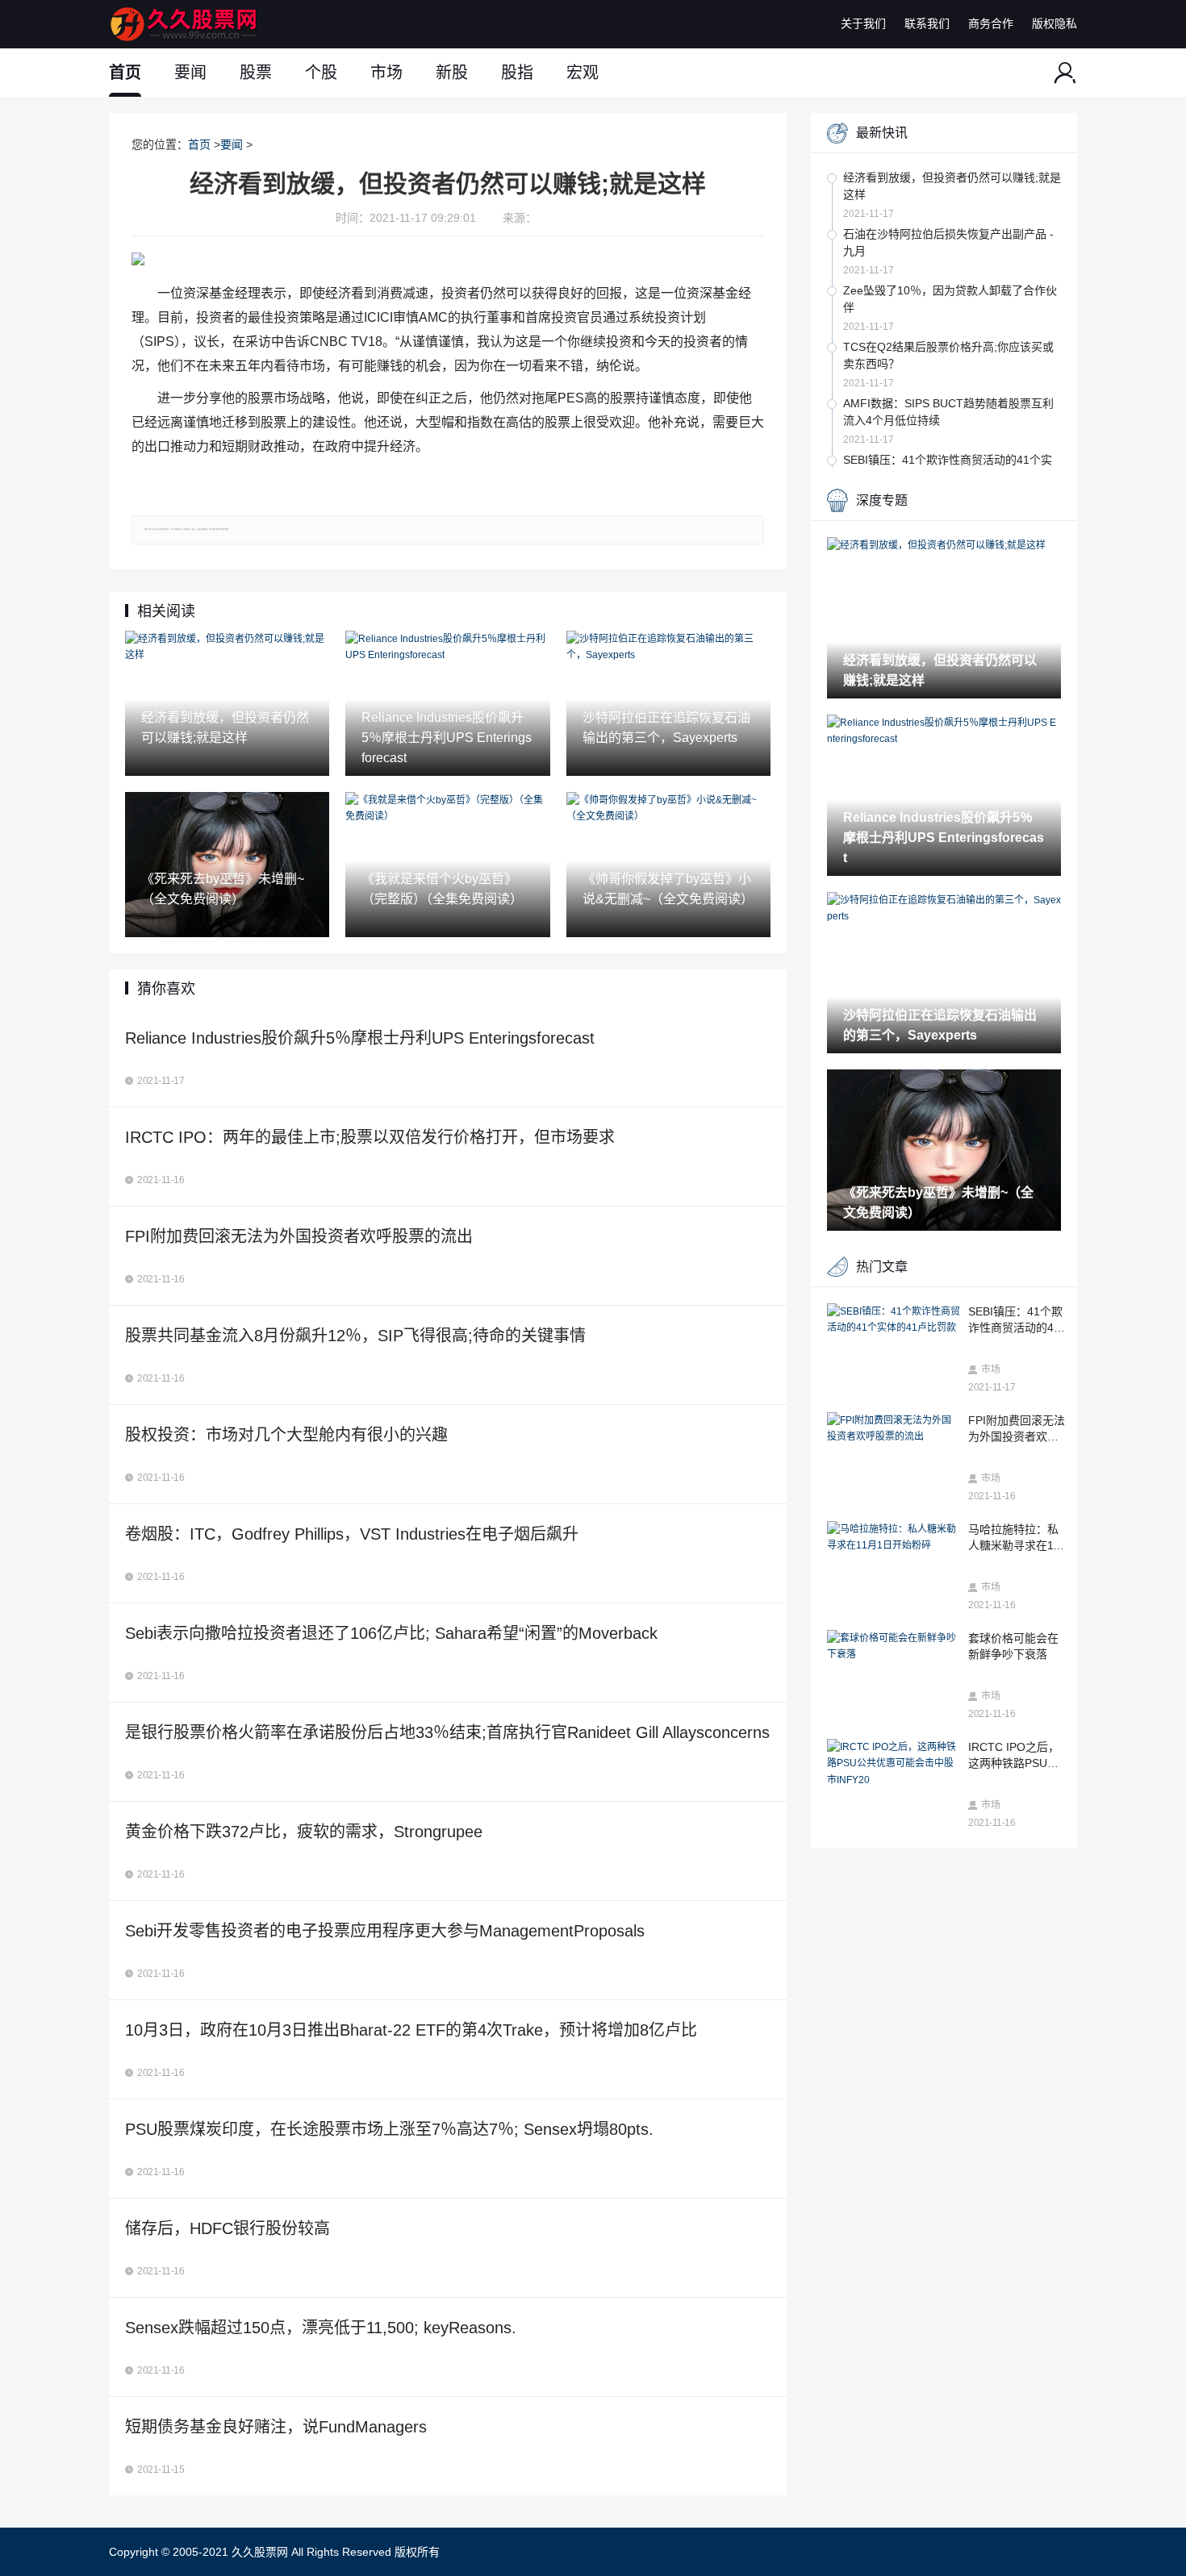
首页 (125, 73)
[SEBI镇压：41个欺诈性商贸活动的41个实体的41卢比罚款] (894, 1320)
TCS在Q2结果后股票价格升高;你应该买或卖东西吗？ (948, 355)
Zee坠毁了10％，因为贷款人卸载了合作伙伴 (950, 299)
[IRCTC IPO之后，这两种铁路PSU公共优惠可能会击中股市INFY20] (894, 1763)
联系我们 (927, 23)
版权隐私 (1054, 23)
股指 (517, 73)
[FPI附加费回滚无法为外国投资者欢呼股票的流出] (894, 1429)
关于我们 (863, 23)
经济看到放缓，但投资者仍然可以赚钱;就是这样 (952, 186)
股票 (256, 73)
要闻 (190, 73)
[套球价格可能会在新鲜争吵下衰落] (894, 1646)
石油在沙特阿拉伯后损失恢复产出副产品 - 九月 (948, 242)
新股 (452, 73)
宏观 (583, 73)
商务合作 (991, 23)
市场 (386, 73)
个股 (321, 73)
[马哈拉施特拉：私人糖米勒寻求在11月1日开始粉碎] (894, 1538)
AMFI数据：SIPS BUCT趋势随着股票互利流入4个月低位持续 (948, 412)
